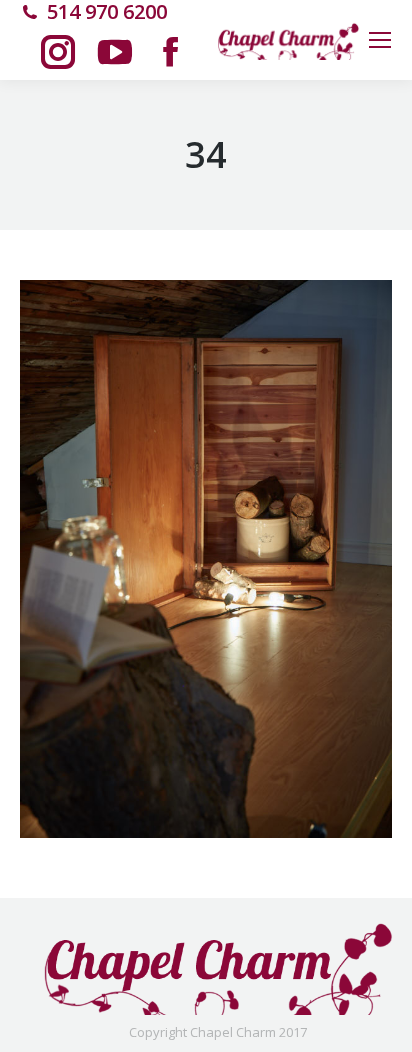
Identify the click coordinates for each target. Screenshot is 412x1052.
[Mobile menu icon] (380, 40)
